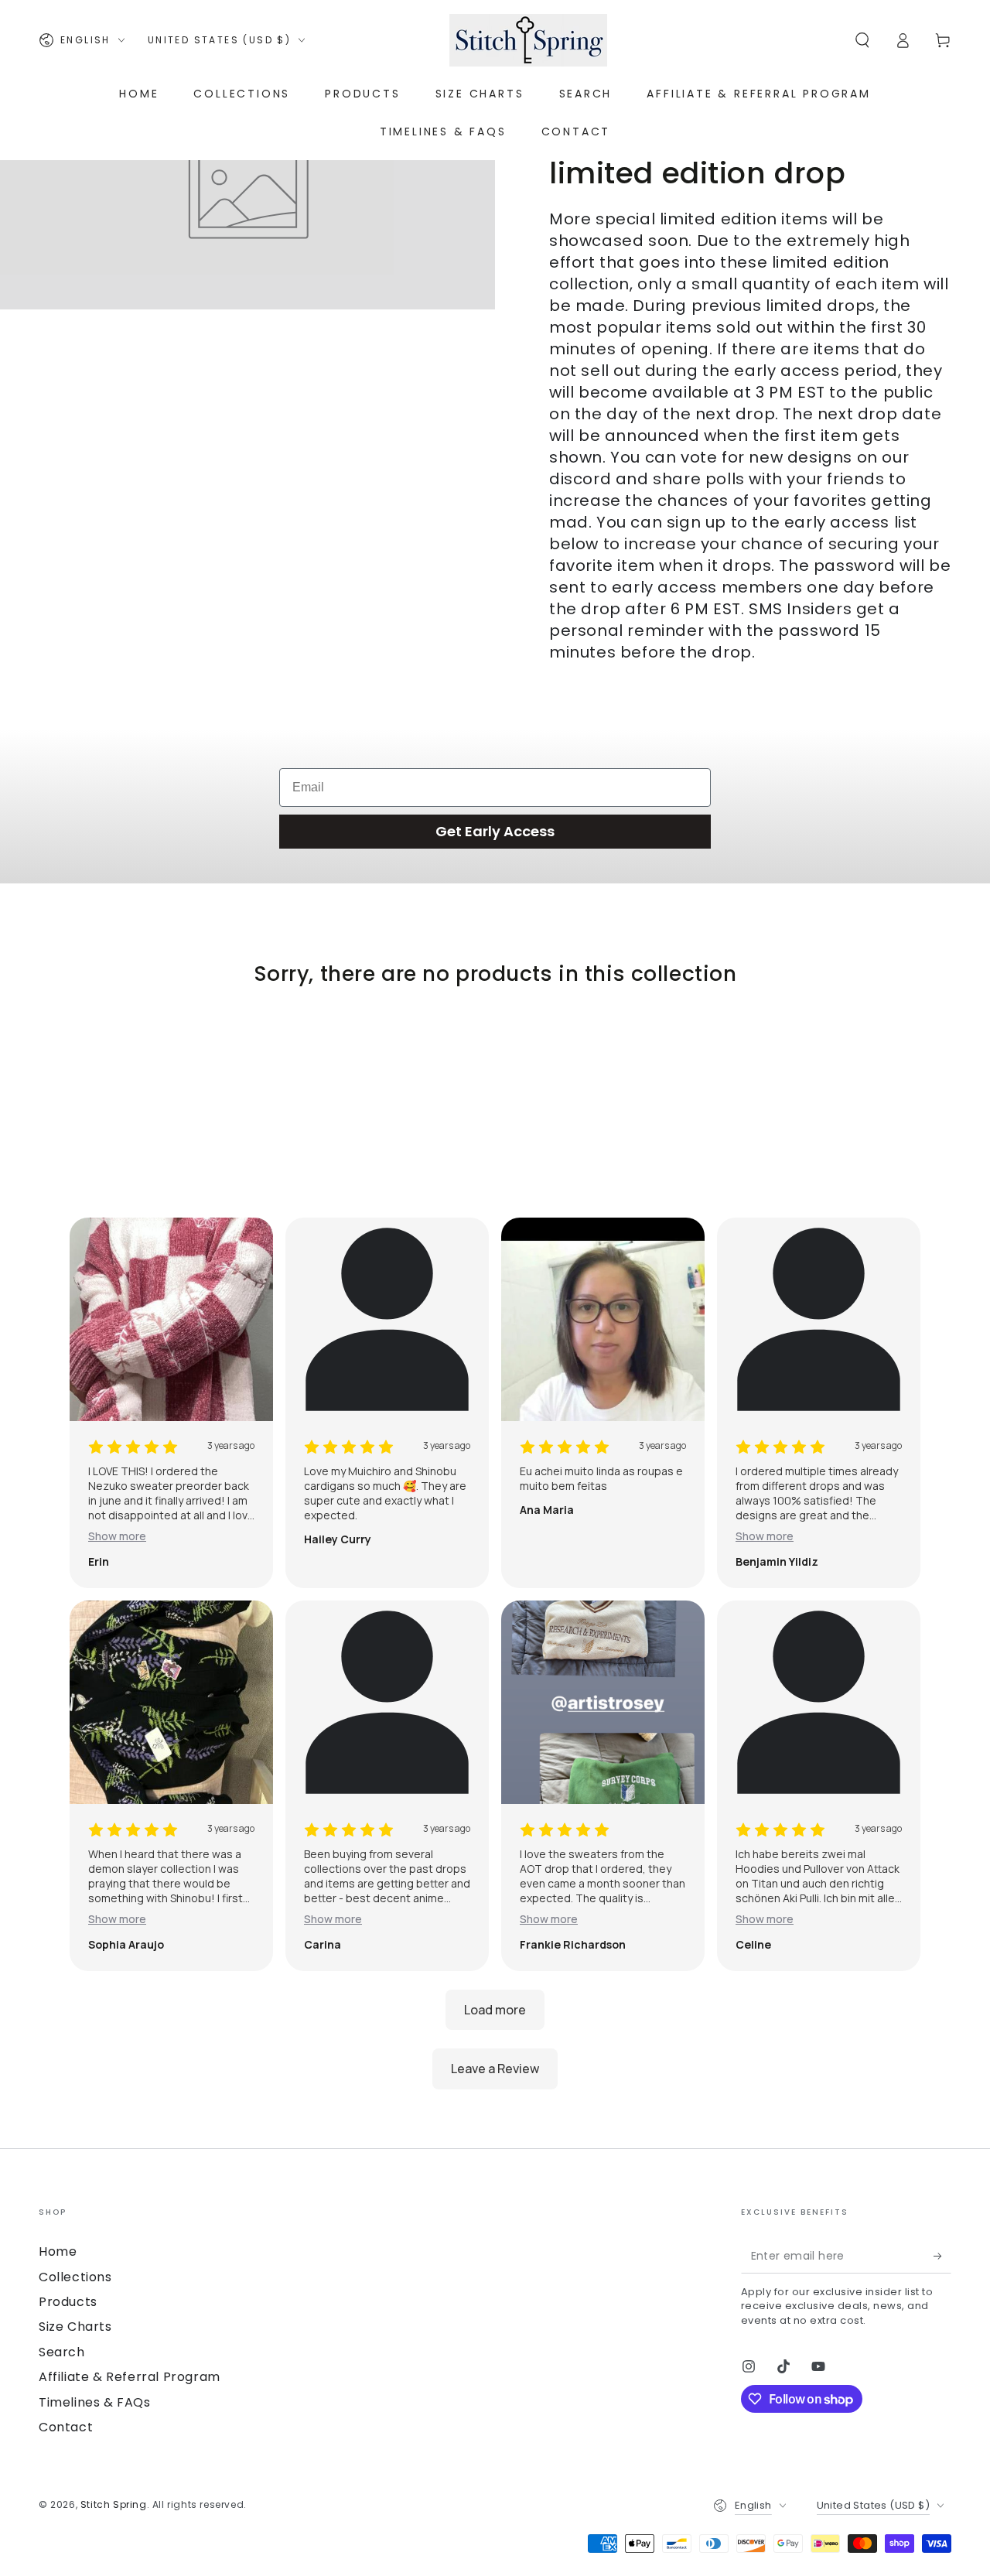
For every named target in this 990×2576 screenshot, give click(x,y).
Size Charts (75, 2327)
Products (68, 2302)
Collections (75, 2277)
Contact (66, 2427)
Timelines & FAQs (95, 2402)
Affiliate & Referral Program (130, 2377)
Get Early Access (495, 831)
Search (62, 2352)
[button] (862, 40)
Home (58, 2251)
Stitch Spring (114, 2504)
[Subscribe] (942, 2256)
